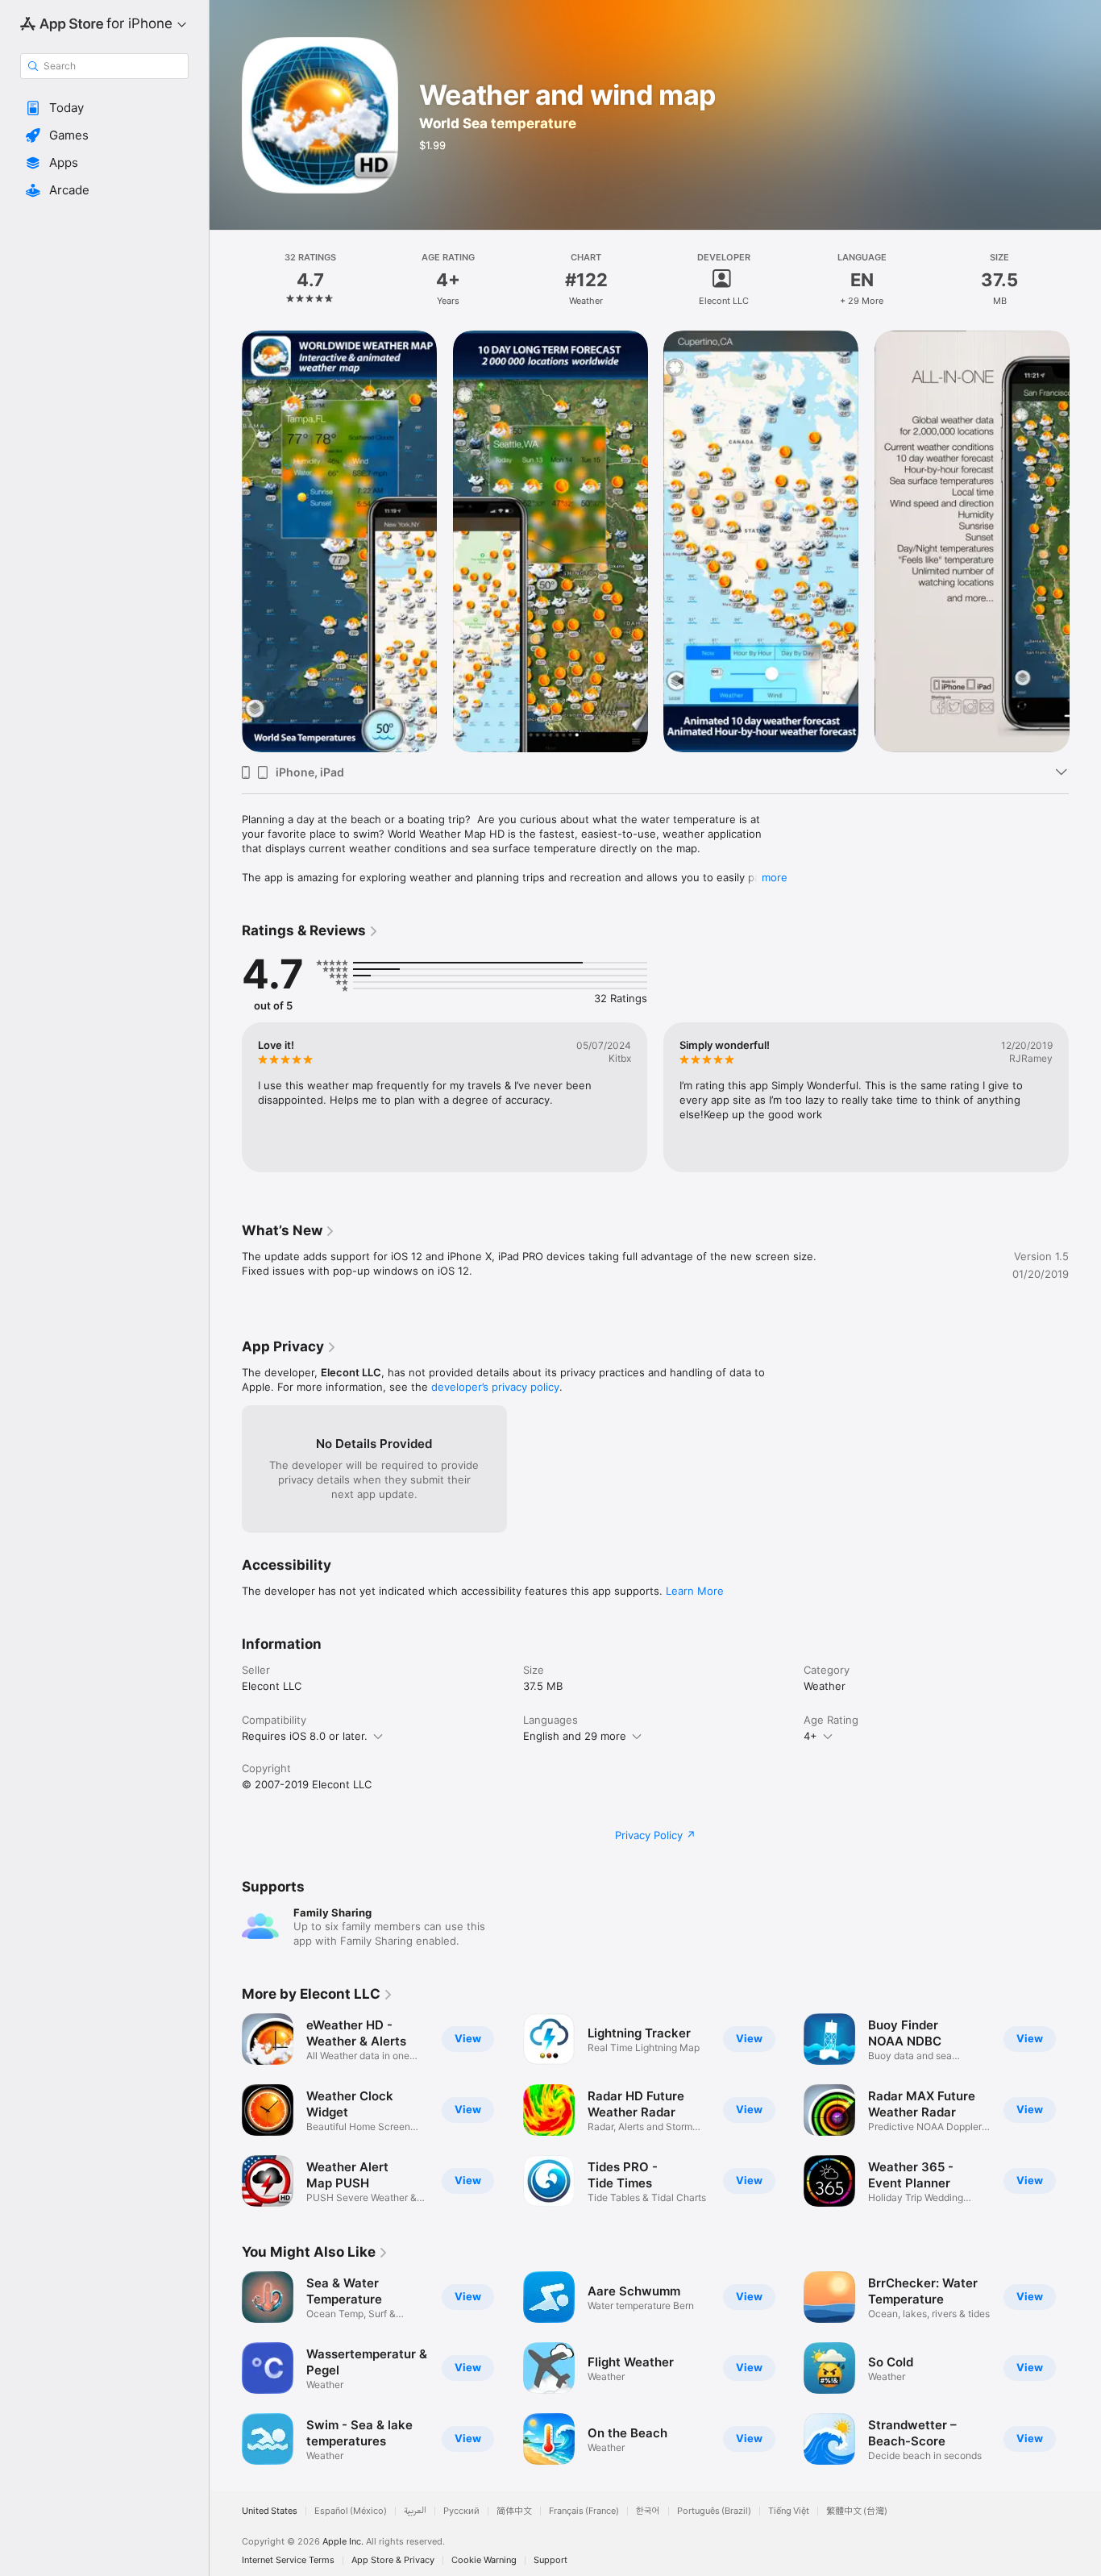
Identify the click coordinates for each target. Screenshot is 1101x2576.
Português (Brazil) (714, 2511)
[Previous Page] (226, 1097)
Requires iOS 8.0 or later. (305, 1736)
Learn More (695, 1591)
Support (550, 2560)
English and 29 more (575, 1736)
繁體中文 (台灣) (857, 2511)
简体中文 (514, 2511)
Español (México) (351, 2511)
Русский (461, 2511)
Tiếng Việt (789, 2511)
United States (270, 2511)
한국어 (648, 2511)
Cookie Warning (484, 2560)
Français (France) (584, 2511)
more (775, 877)
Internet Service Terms (288, 2560)
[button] (104, 108)
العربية (415, 2511)
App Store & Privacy (393, 2560)
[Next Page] (1085, 1097)
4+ (810, 1736)
